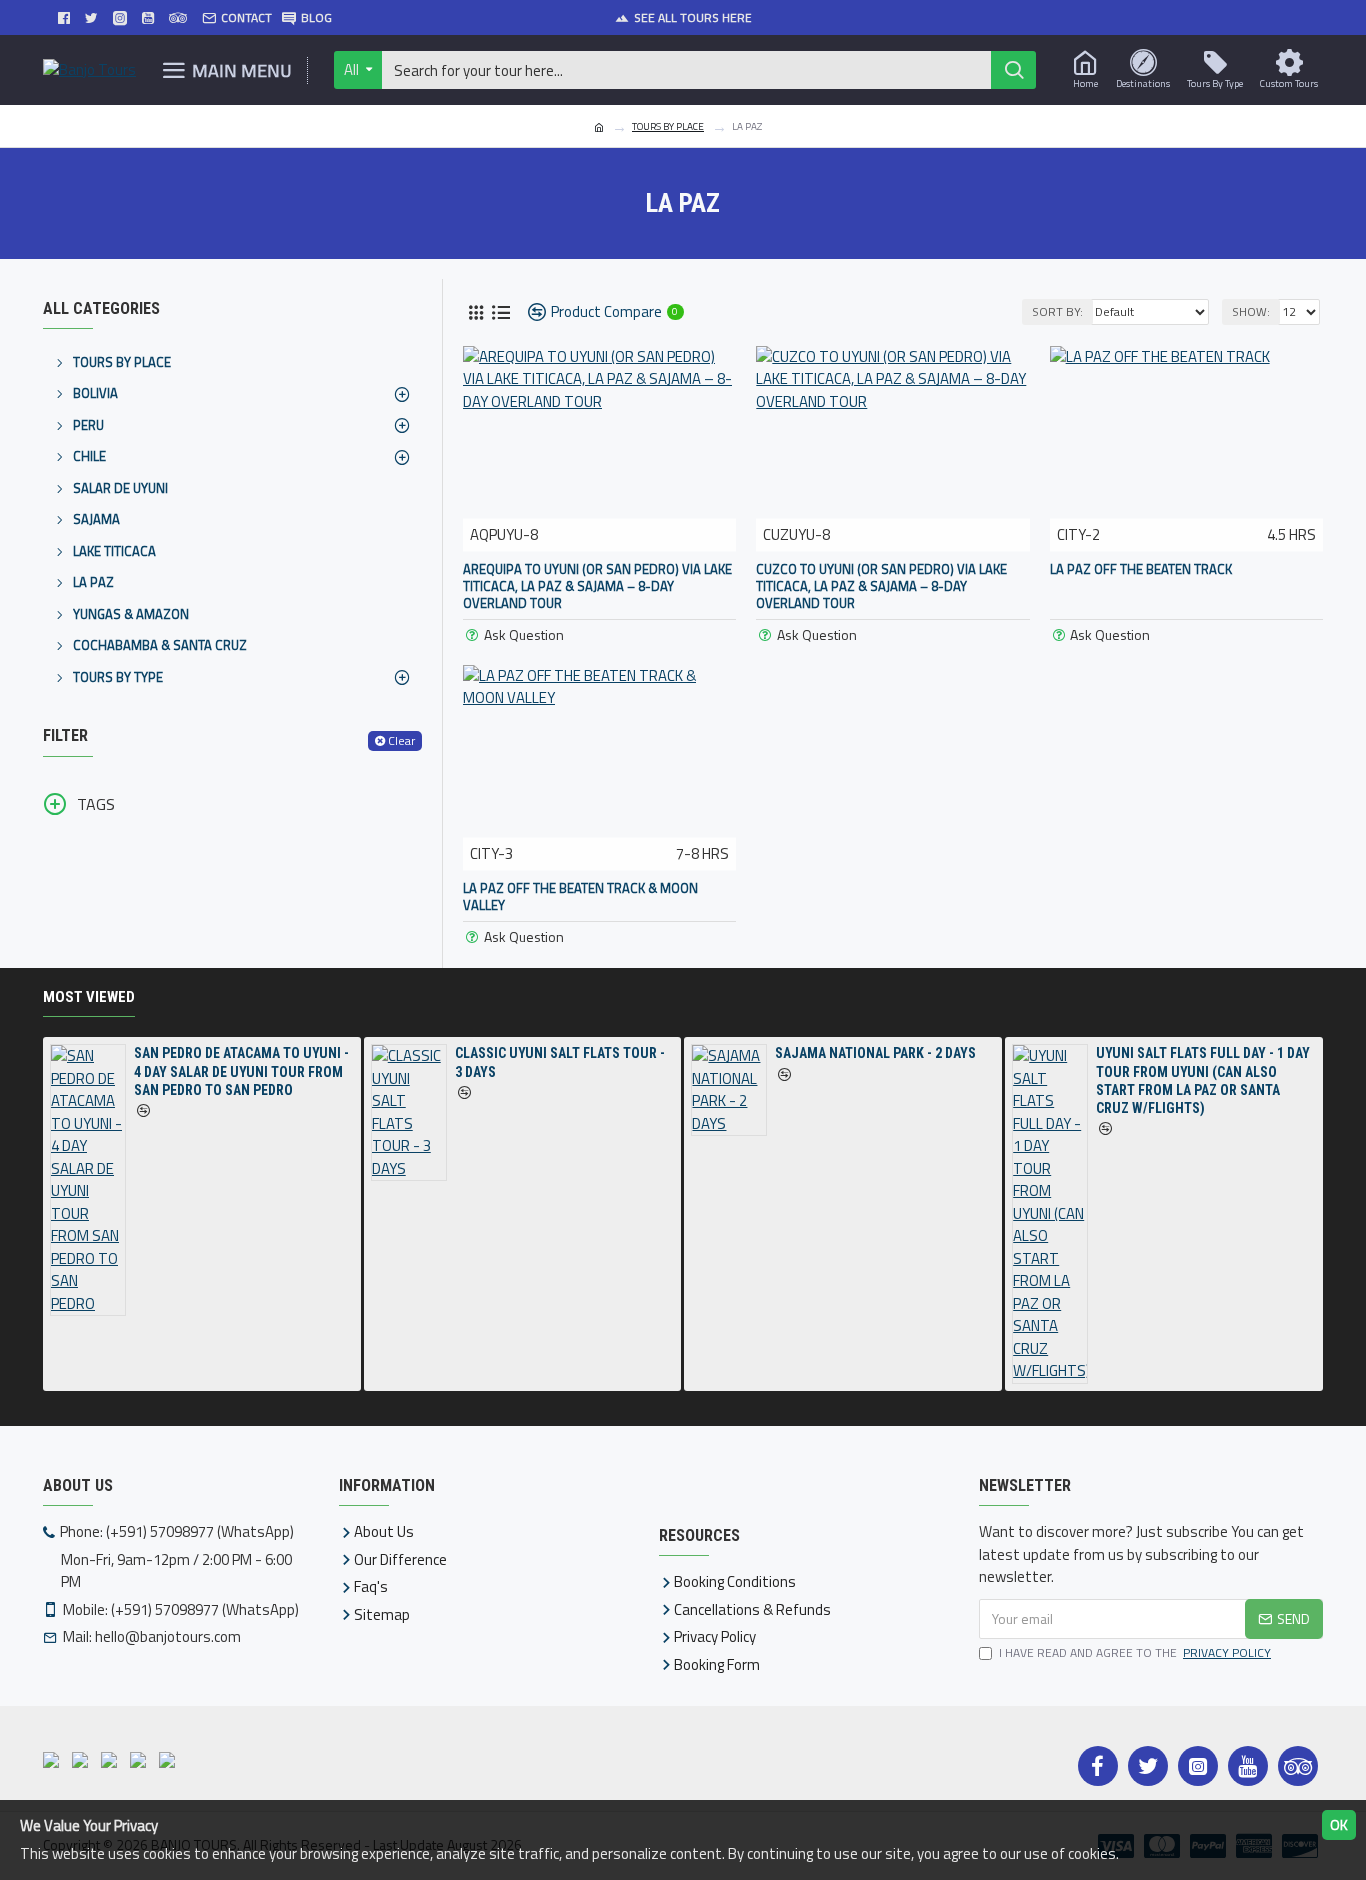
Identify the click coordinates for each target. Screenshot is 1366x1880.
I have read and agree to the (1135, 1653)
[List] (500, 312)
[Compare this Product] (600, 549)
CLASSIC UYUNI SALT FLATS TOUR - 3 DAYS (560, 1062)
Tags (96, 804)
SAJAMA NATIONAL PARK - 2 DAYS (875, 1053)
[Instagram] (1198, 1766)
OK (1339, 1824)
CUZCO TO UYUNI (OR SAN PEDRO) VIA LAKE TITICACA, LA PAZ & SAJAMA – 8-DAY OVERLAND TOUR (881, 586)
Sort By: (1057, 311)
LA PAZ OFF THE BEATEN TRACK (1141, 569)
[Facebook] (1098, 1766)
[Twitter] (1148, 1766)
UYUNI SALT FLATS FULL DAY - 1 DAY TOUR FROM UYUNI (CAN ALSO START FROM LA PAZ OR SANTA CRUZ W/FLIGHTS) (1203, 1080)
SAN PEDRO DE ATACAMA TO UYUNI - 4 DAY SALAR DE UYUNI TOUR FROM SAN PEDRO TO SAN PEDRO (241, 1071)
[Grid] (475, 312)
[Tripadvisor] (1298, 1766)
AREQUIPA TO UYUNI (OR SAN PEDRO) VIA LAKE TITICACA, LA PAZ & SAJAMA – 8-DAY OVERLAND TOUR (597, 586)
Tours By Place (668, 126)
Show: (1251, 311)
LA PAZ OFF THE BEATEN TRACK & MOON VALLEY (580, 897)
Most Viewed (89, 997)
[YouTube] (1248, 1766)
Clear (401, 740)
